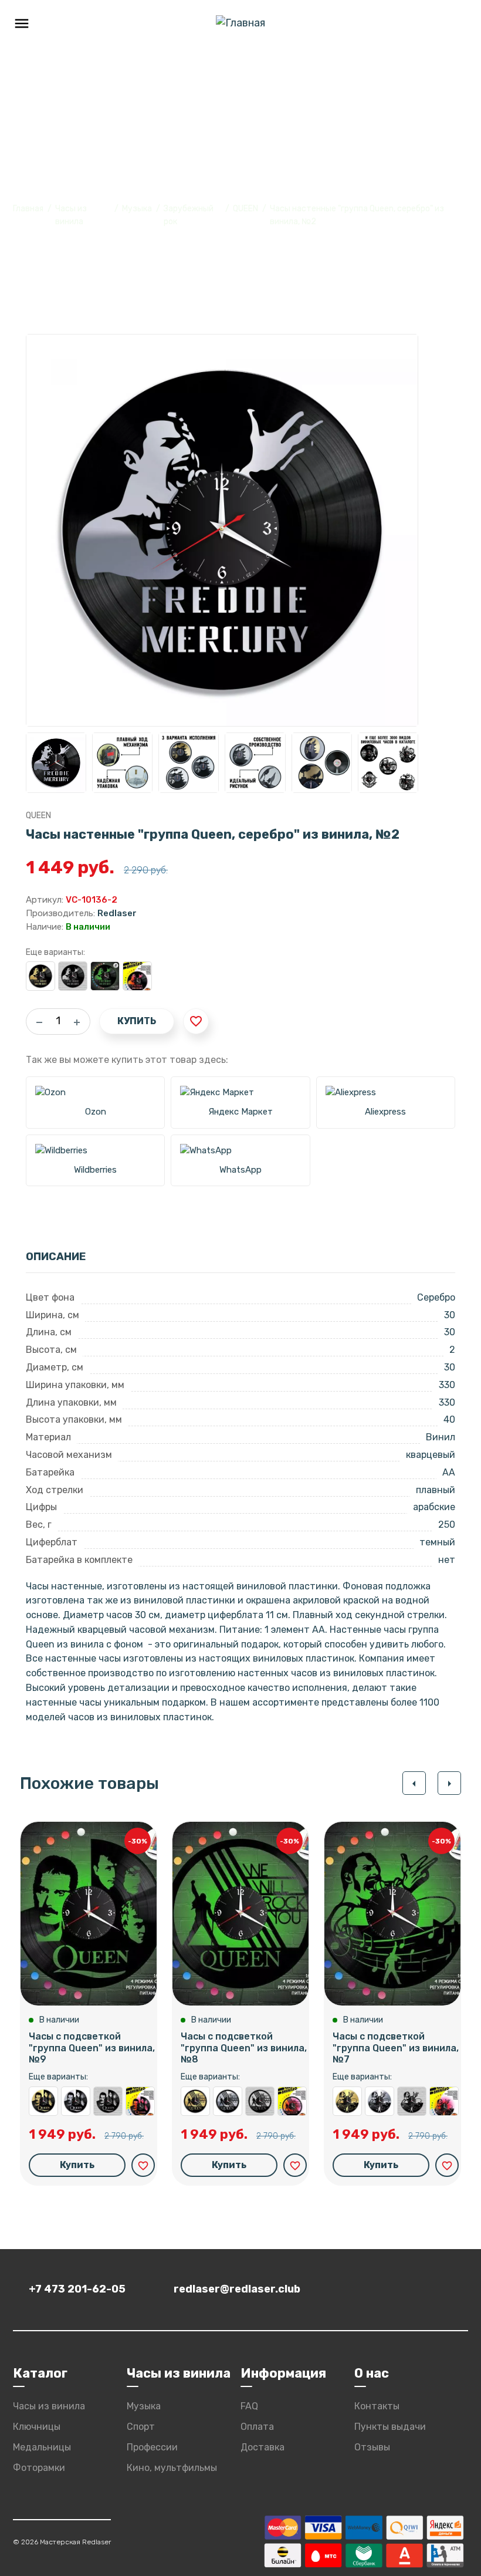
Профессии (152, 2447)
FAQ (249, 2406)
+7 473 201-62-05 (77, 2289)
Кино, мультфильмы (172, 2468)
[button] (414, 1783)
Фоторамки (39, 2468)
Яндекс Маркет (240, 1112)
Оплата (257, 2427)
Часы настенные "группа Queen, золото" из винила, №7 (347, 2101)
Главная (28, 209)
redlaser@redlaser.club (237, 2289)
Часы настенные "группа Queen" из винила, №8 (260, 2101)
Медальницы (42, 2447)
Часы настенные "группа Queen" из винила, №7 (412, 2101)
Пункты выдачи (390, 2427)
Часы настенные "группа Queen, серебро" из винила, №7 (380, 2101)
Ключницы (37, 2427)
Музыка (137, 209)
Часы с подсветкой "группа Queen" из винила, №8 (244, 2047)
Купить (137, 1021)
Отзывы (372, 2447)
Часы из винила (49, 2406)
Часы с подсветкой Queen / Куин (137, 976)
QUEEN (245, 209)
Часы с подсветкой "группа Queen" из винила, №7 (396, 2047)
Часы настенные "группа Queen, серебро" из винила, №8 (228, 2101)
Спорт (141, 2427)
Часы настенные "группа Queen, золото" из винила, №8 (195, 2101)
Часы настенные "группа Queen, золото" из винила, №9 (43, 2101)
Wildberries (95, 1170)
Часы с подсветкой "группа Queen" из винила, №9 (92, 2047)
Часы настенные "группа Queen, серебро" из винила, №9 (76, 2101)
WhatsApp (240, 1170)
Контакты (377, 2406)
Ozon (96, 1112)
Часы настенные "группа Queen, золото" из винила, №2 (40, 976)
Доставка (262, 2447)
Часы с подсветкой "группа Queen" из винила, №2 (105, 976)
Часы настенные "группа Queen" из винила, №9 (108, 2101)
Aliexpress (385, 1112)
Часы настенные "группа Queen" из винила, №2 (73, 976)
